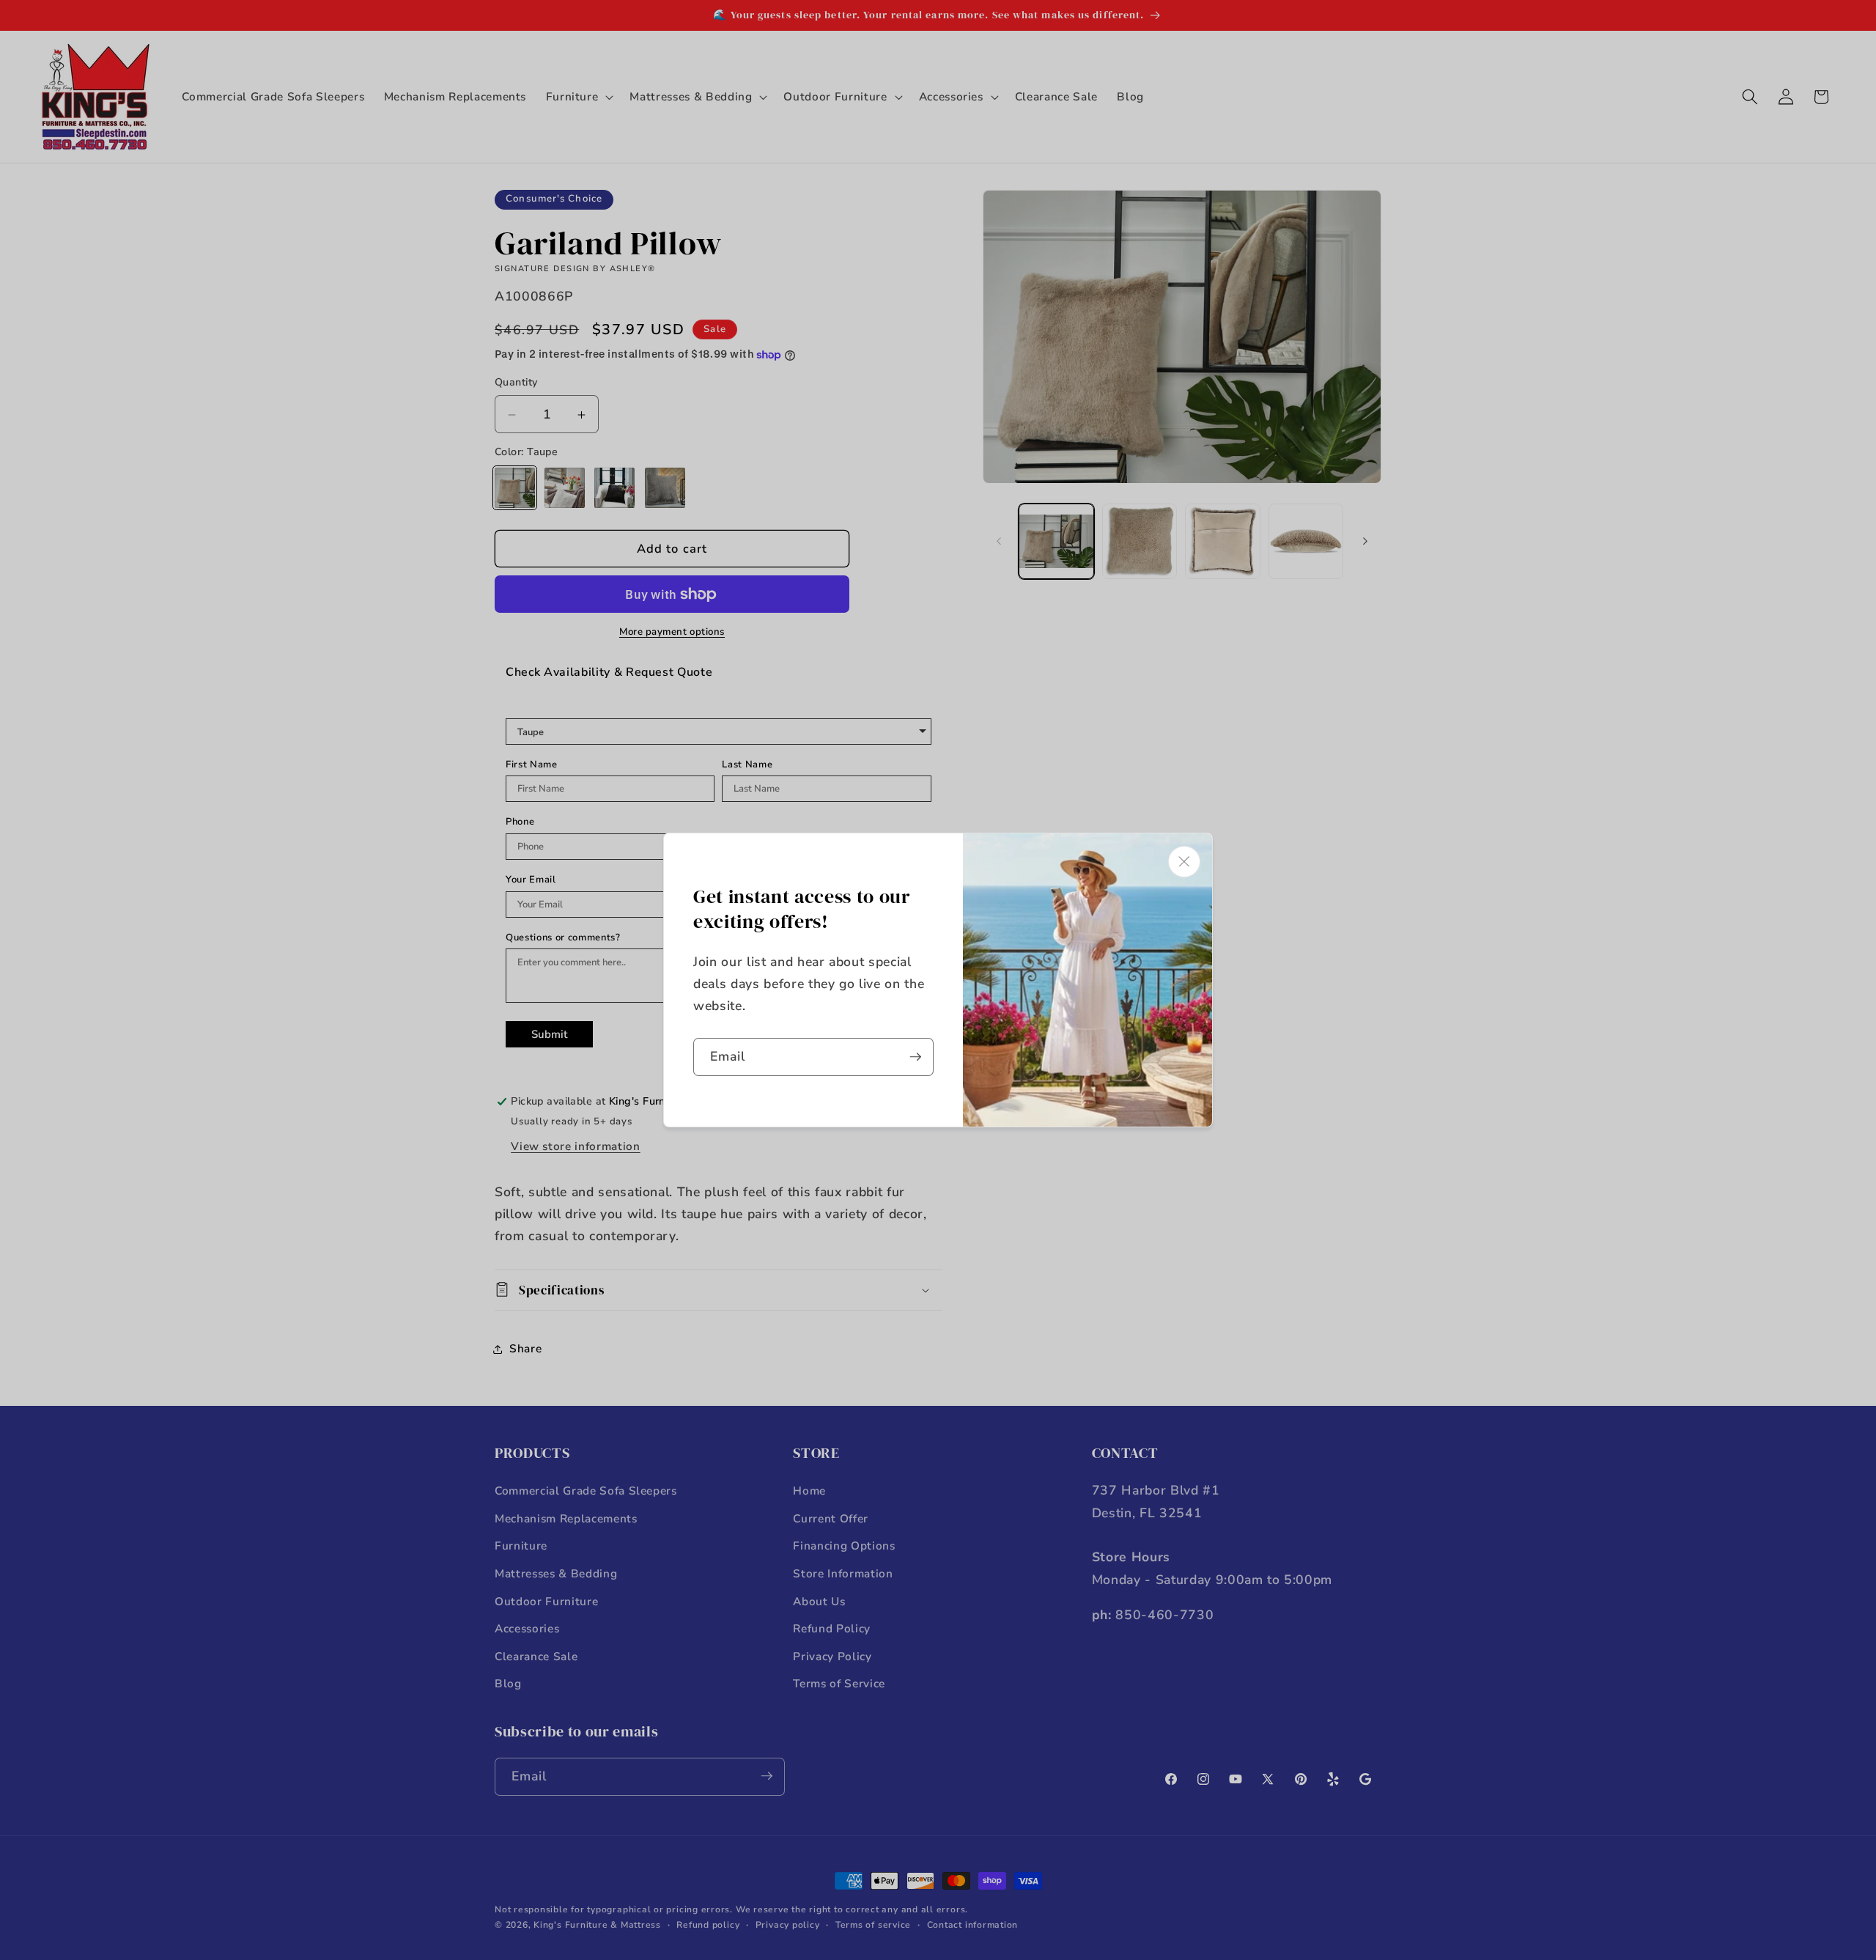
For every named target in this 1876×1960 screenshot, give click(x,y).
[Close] (1184, 862)
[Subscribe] (915, 1057)
